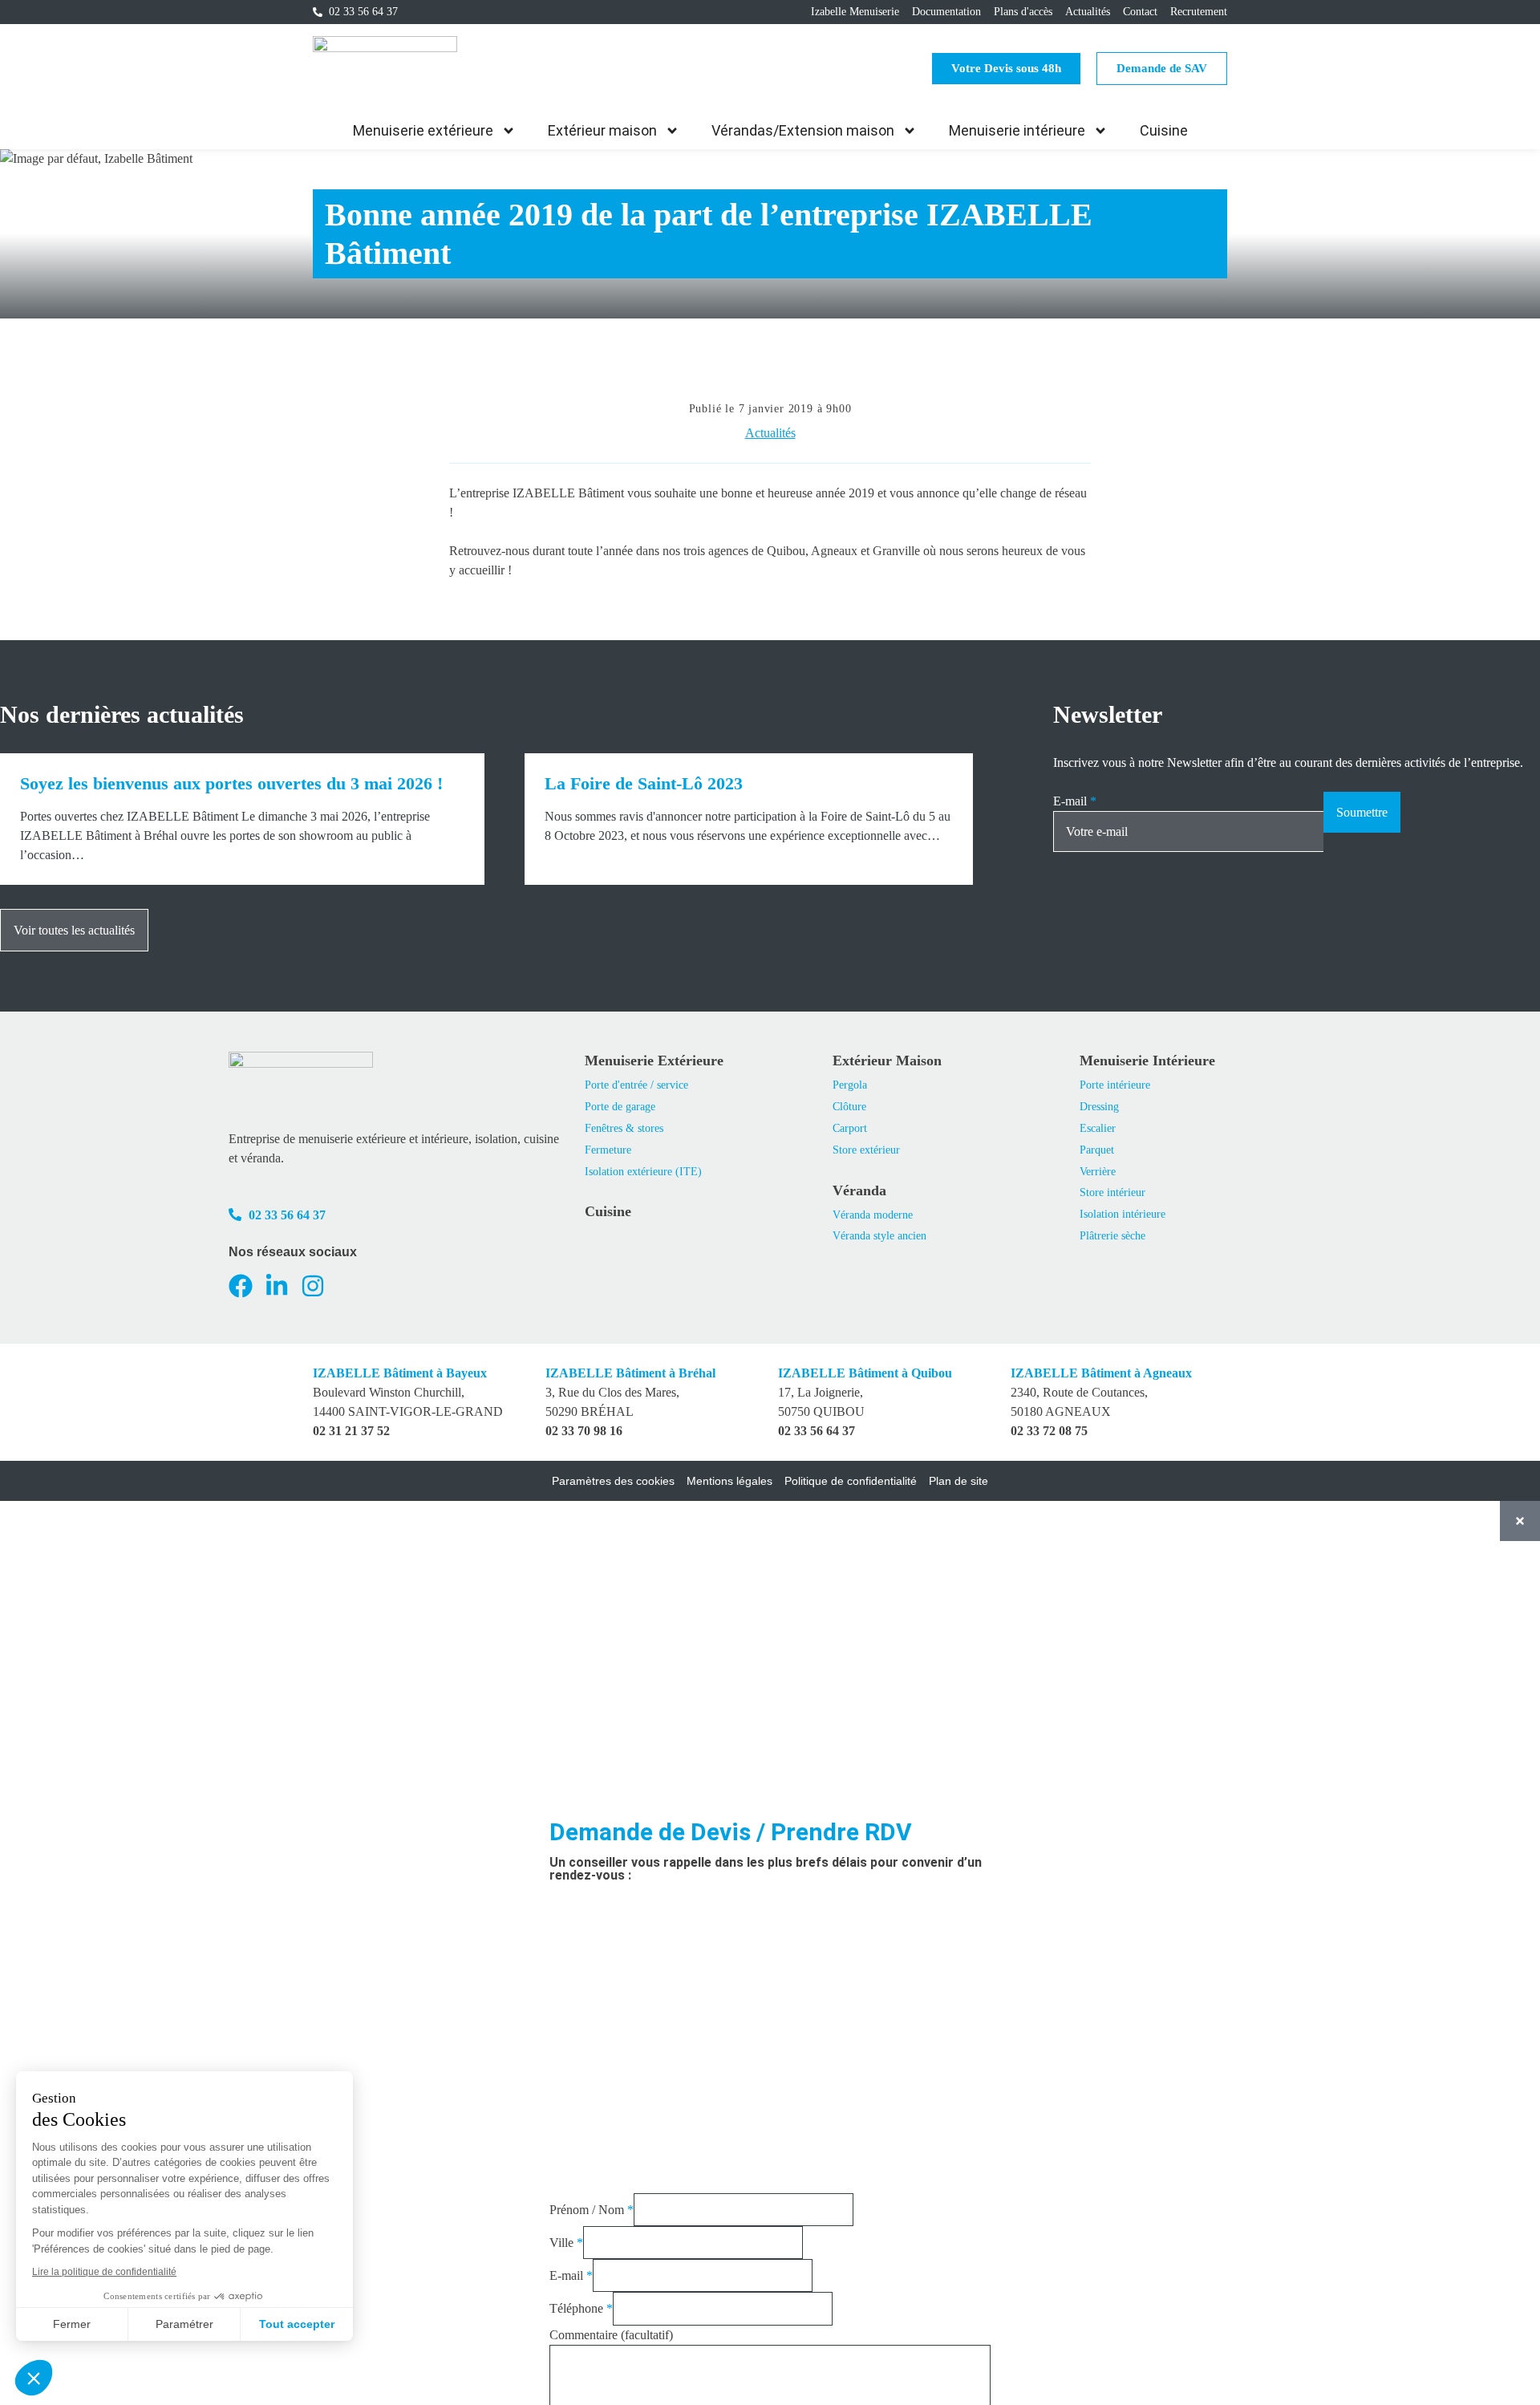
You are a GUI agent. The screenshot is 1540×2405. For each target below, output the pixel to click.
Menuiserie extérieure (423, 130)
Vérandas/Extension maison (803, 130)
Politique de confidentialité (851, 1481)
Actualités (770, 433)
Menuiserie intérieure (1017, 130)
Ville (566, 2243)
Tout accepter (297, 2324)
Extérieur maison (602, 130)
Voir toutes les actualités (74, 930)
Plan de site (958, 1481)
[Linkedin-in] (277, 1286)
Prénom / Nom (592, 2210)
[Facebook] (241, 1286)
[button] (34, 2378)
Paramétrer (184, 2324)
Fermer (72, 2324)
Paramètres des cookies (613, 1481)
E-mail (1075, 801)
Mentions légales (729, 1481)
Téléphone (581, 2308)
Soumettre (1362, 812)
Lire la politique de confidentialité (104, 2272)
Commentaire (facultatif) (611, 2335)
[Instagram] (313, 1286)
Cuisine (1164, 130)
